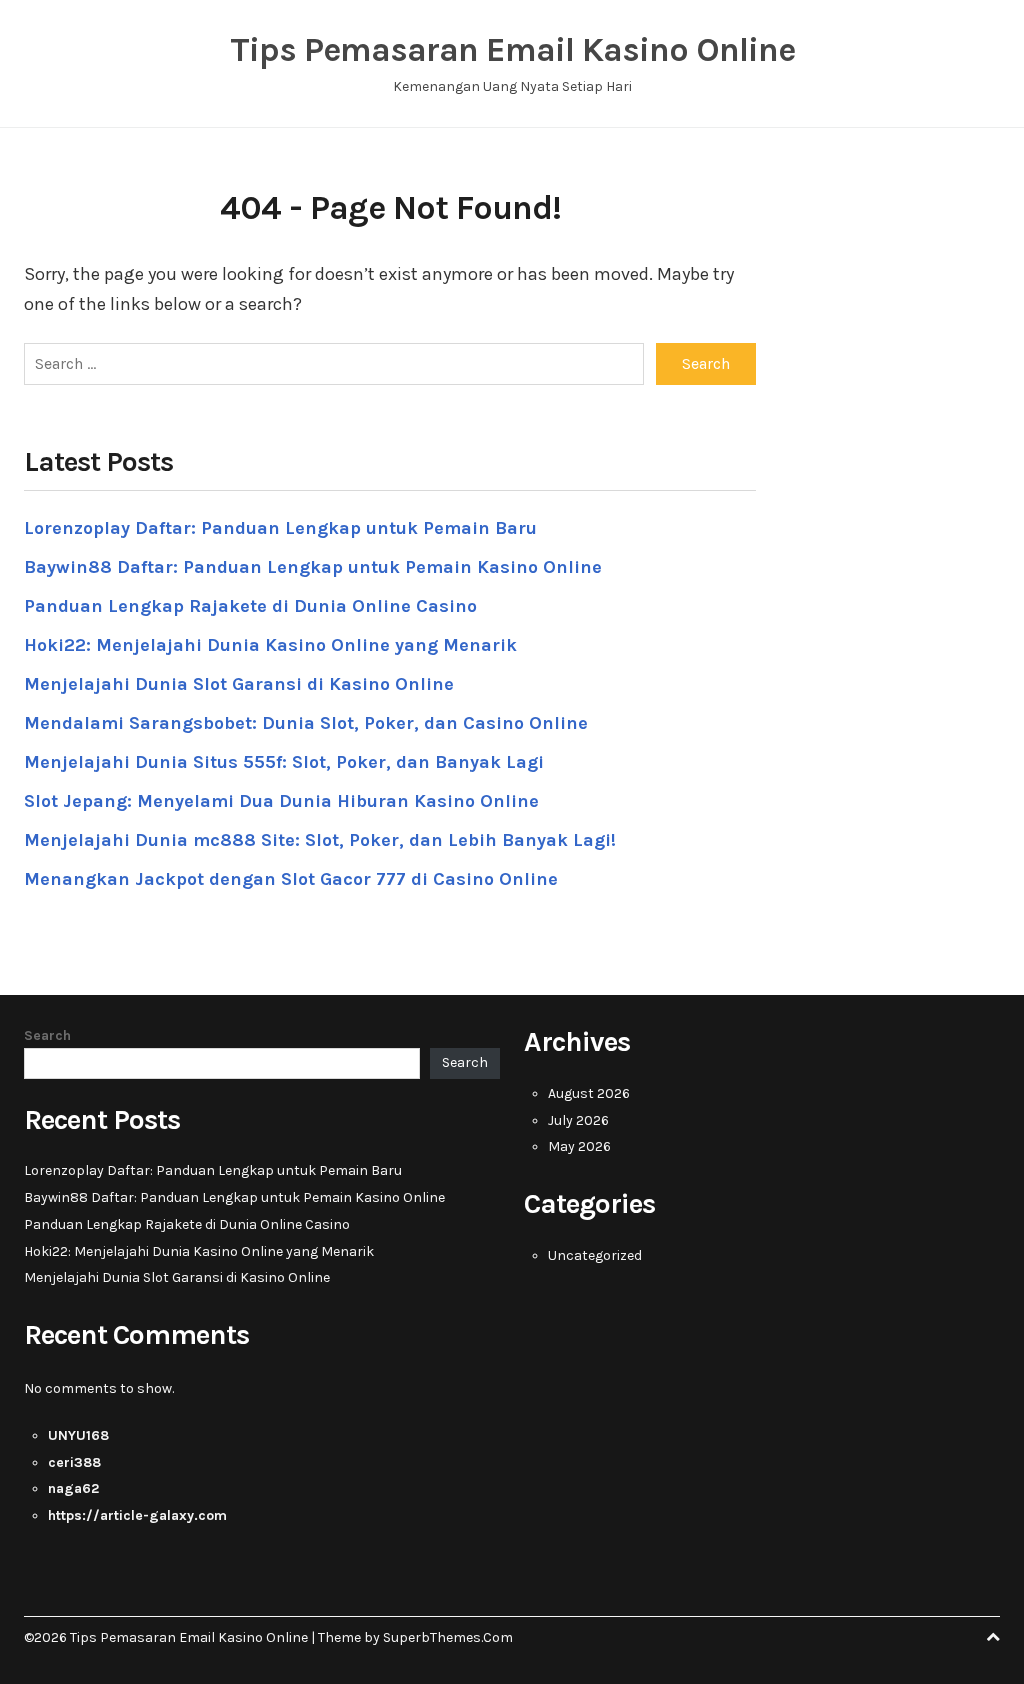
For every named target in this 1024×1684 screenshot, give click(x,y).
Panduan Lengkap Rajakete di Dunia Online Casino (250, 606)
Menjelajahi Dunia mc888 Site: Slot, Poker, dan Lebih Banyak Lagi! (320, 840)
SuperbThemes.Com (448, 1637)
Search (47, 1035)
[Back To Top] (993, 1637)
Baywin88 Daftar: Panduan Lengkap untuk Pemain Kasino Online (313, 567)
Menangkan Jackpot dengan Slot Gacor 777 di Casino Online (291, 879)
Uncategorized (595, 1255)
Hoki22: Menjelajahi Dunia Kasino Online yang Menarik (270, 645)
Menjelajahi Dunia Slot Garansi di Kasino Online (239, 684)
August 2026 (589, 1093)
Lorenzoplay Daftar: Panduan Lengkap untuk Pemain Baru (280, 528)
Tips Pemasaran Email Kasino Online (512, 50)
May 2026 (579, 1146)
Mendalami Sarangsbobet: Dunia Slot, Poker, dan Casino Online (306, 723)
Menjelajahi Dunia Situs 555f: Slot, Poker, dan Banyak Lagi (284, 762)
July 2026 (578, 1120)
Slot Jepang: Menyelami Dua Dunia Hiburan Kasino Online (281, 801)
